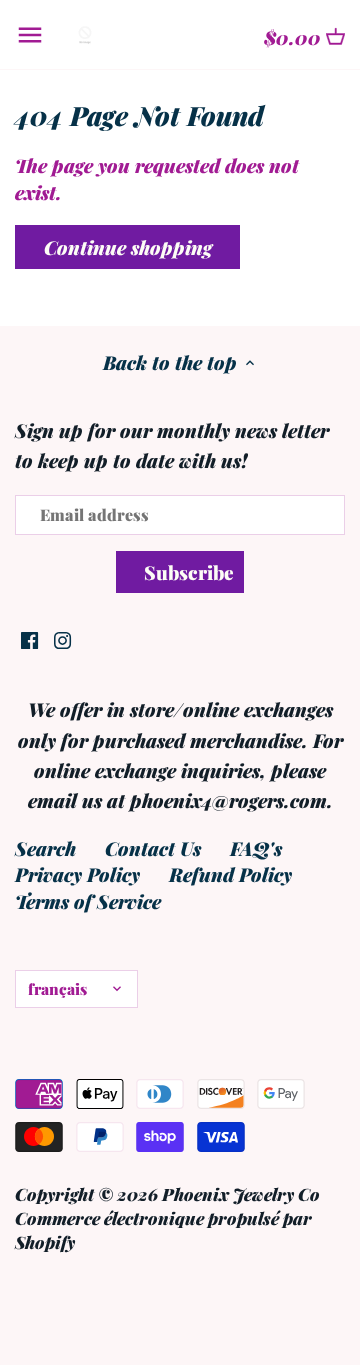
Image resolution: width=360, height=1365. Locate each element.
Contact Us (153, 848)
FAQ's (256, 848)
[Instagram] (62, 638)
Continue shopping (128, 247)
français (57, 988)
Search (45, 848)
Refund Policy (230, 874)
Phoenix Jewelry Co (241, 1193)
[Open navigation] (30, 35)
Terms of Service (88, 901)
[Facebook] (29, 638)
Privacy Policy (77, 874)
